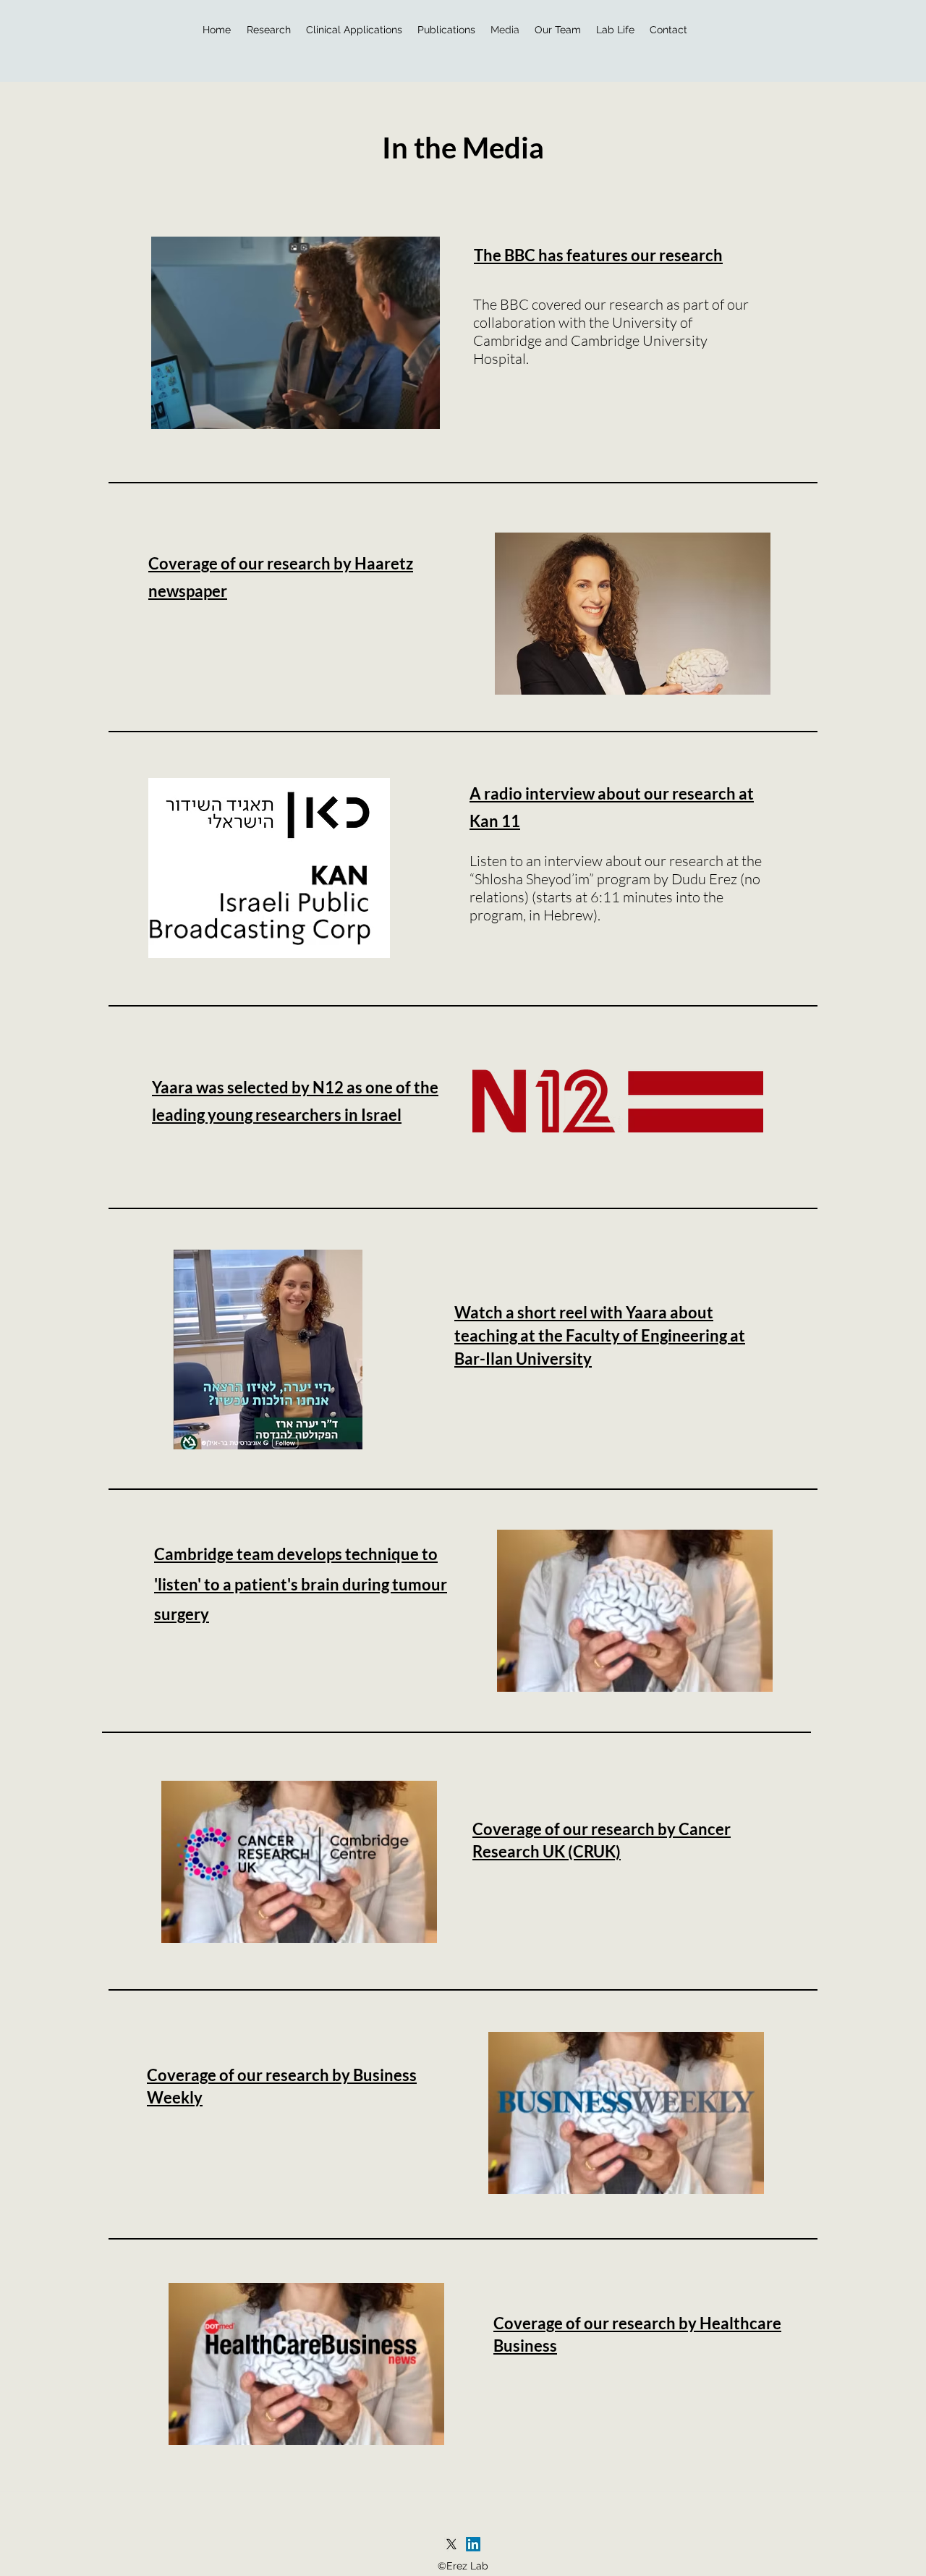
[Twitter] (451, 2544)
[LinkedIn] (473, 2544)
